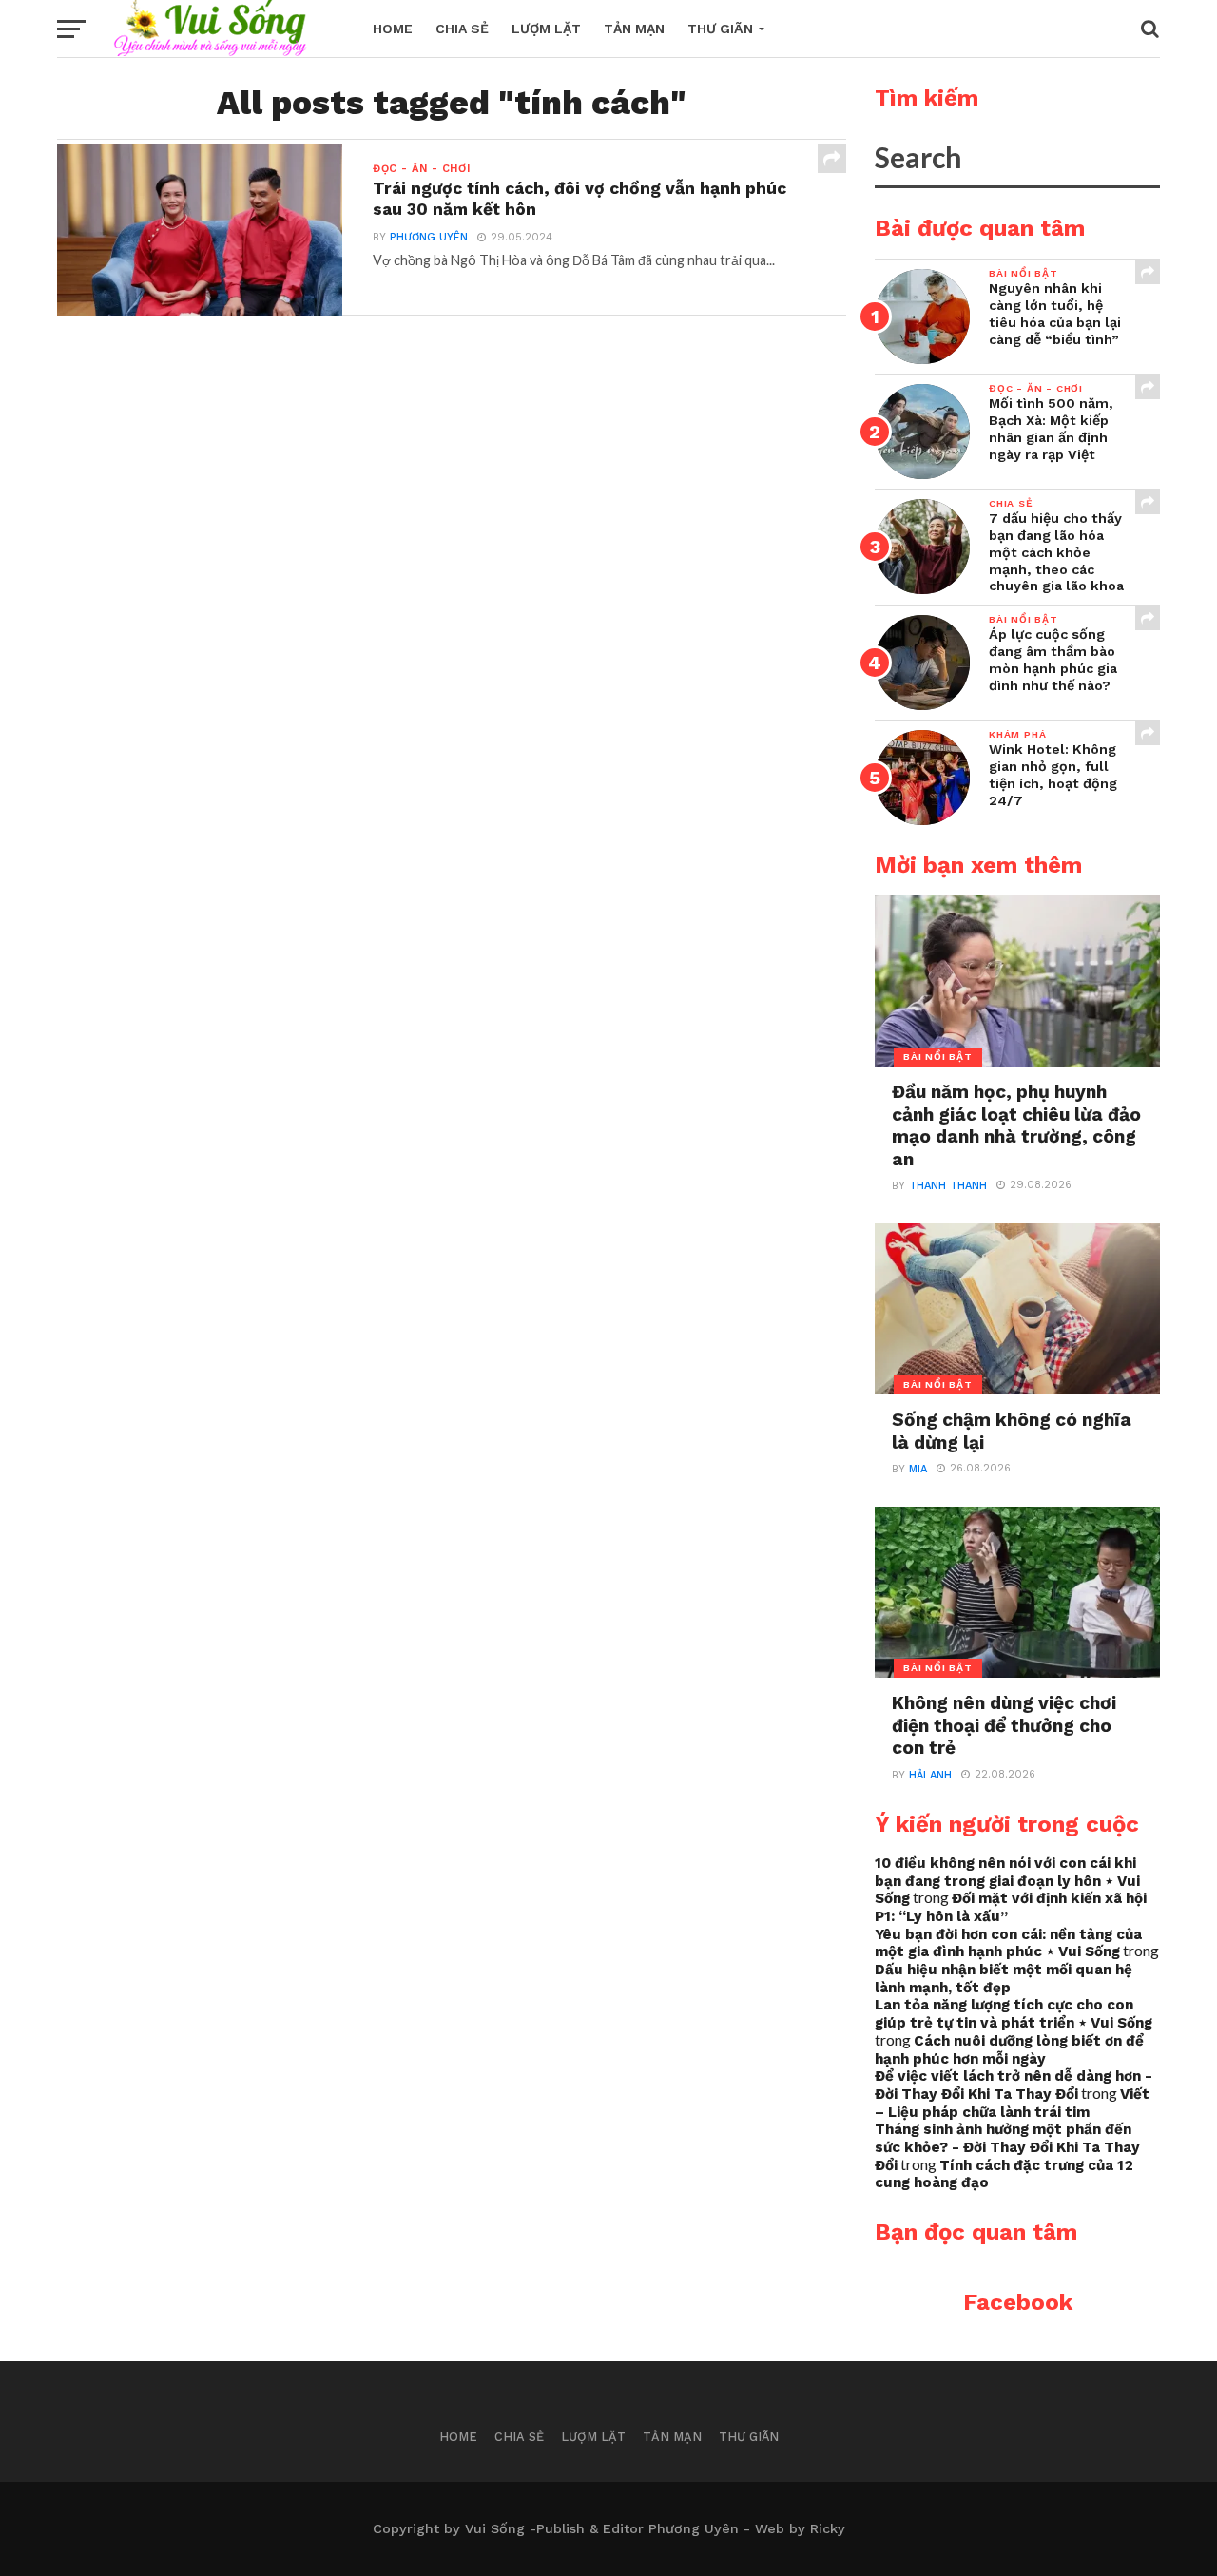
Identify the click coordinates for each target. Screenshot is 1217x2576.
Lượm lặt (546, 29)
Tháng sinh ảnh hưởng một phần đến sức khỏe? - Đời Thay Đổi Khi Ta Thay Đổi (1007, 2147)
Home (393, 29)
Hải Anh (930, 1775)
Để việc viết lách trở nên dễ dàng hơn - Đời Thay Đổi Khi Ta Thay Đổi (1014, 2085)
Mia (918, 1469)
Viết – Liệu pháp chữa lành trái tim (1012, 2103)
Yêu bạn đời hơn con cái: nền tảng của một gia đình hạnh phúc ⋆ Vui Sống (1008, 1943)
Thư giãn (720, 29)
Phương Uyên (429, 237)
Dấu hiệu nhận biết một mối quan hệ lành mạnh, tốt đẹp (1004, 1979)
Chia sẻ (462, 29)
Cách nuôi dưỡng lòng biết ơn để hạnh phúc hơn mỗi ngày (1009, 2050)
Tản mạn (634, 29)
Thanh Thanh (948, 1186)
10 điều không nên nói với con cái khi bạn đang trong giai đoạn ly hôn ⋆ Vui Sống (1007, 1881)
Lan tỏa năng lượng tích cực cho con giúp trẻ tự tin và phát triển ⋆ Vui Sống (1014, 2014)
